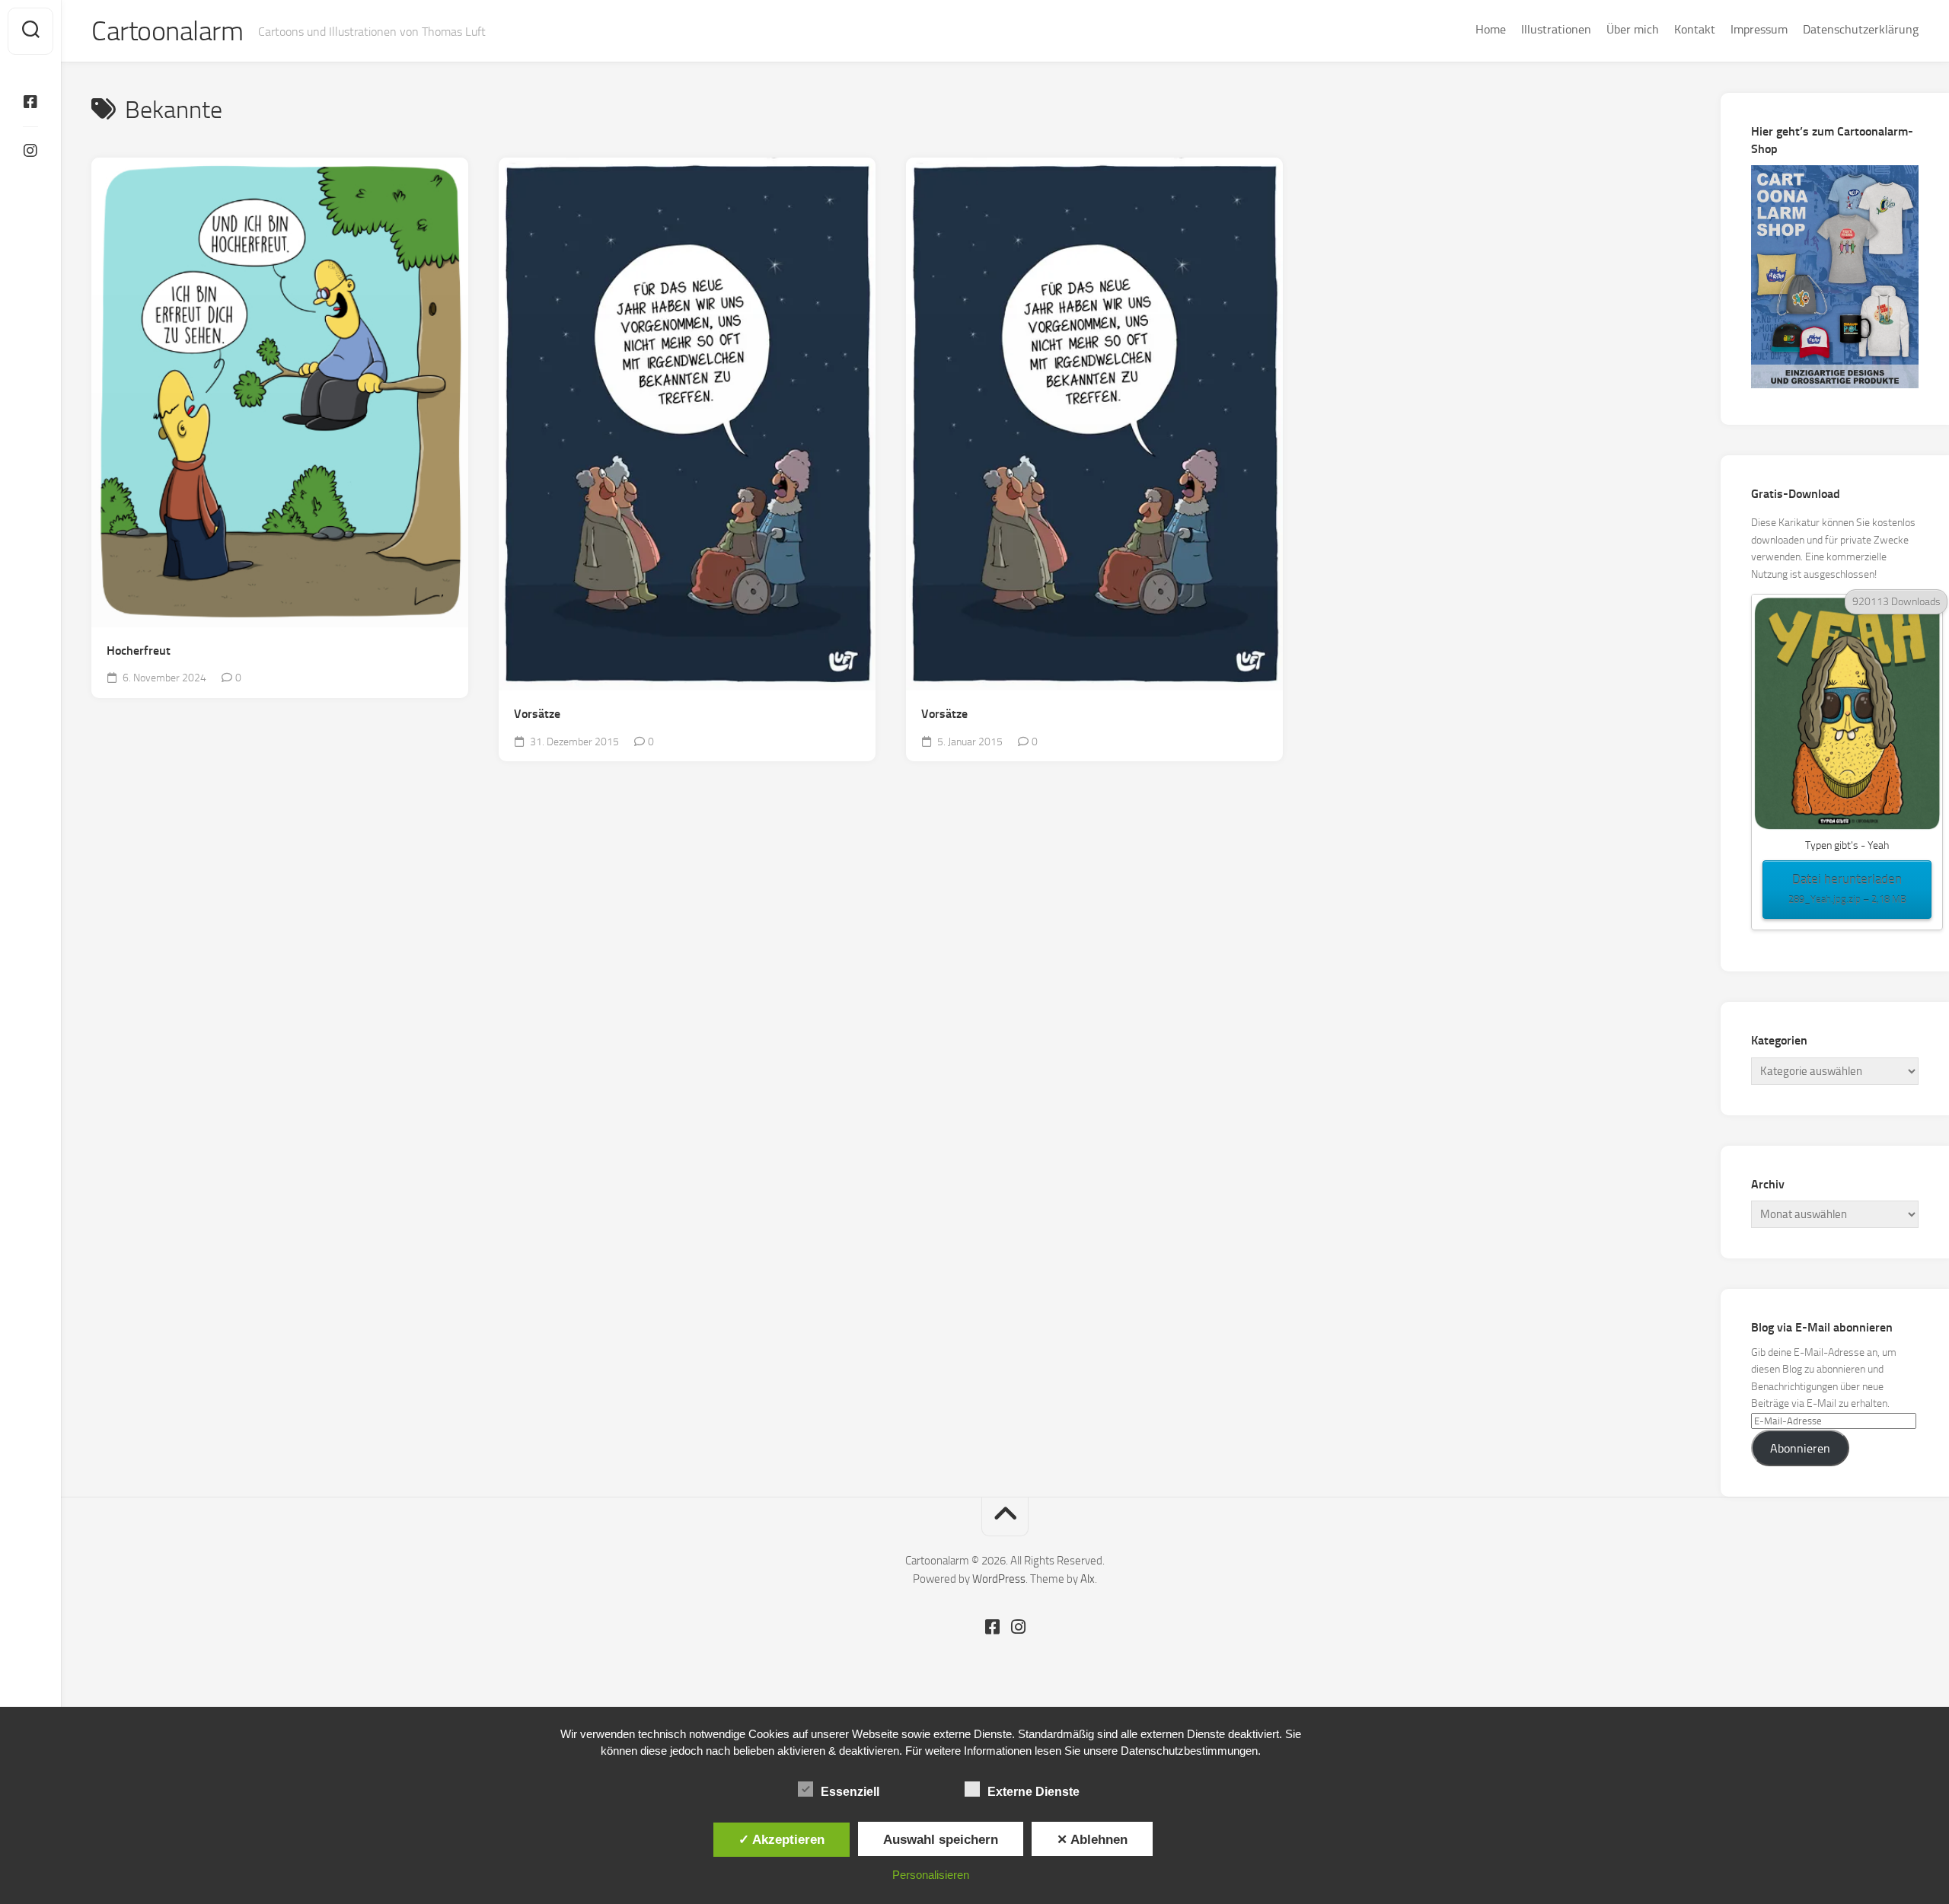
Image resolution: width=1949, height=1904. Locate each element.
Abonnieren (1800, 1448)
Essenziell (850, 1792)
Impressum (1759, 29)
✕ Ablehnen (1092, 1839)
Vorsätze (537, 714)
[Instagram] (30, 151)
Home (1491, 29)
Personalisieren (931, 1875)
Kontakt (1695, 29)
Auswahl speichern (941, 1839)
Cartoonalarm (167, 31)
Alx (1088, 1579)
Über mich (1633, 29)
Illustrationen (1556, 29)
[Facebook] (30, 102)
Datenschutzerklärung (1861, 29)
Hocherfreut (139, 651)
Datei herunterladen (1847, 888)
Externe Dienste (1034, 1792)
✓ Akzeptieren (782, 1839)
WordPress (999, 1579)
